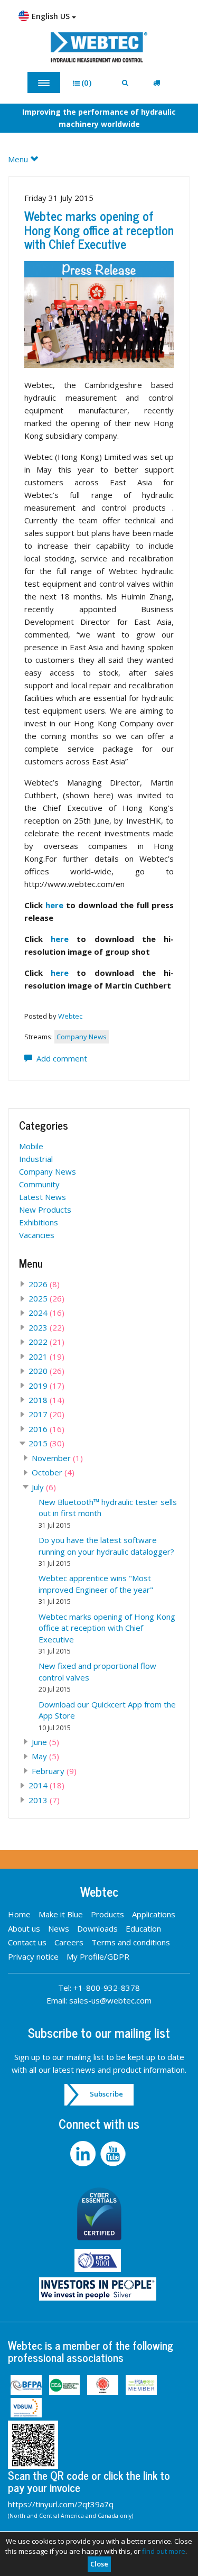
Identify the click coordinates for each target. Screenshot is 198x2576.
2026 (44, 1284)
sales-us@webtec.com (110, 2000)
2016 (46, 1429)
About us (24, 1928)
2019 (46, 1386)
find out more (164, 2551)
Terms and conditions (131, 1942)
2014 (46, 1785)
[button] (86, 83)
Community (39, 1184)
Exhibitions (39, 1222)
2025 (46, 1298)
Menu (19, 159)
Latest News (43, 1197)
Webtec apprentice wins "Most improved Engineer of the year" (96, 1589)
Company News (82, 1037)
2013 (44, 1800)
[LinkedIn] (84, 2154)
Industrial (36, 1159)
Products (107, 1914)
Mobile (31, 1146)
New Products (45, 1209)
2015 (46, 1443)
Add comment (60, 1058)
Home (19, 1914)
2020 (46, 1371)
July (44, 1487)
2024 (46, 1313)
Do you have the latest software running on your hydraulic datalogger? (106, 1551)
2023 (46, 1327)
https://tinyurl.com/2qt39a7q (61, 2504)
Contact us (27, 1942)
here (54, 905)
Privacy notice (33, 1956)
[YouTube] (114, 2154)
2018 (46, 1400)
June (45, 1742)
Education (143, 1928)
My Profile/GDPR (98, 1956)
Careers (69, 1942)
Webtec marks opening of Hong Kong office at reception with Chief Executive (99, 229)
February (54, 1771)
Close (99, 2564)
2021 (46, 1356)
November (57, 1458)
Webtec (70, 1016)
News (59, 1928)
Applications (154, 1914)
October (53, 1472)
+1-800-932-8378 (107, 1988)
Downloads (97, 1928)
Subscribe (106, 2094)
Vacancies (37, 1235)
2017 (46, 1414)
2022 (46, 1342)
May (45, 1756)
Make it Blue (61, 1914)
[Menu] (44, 82)
